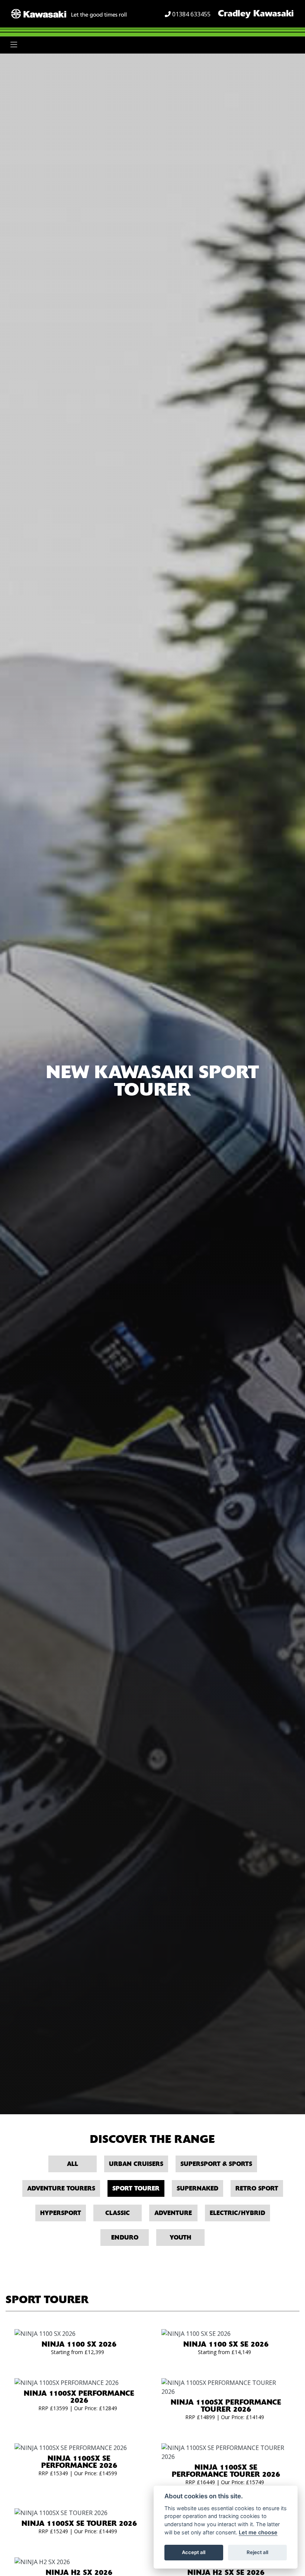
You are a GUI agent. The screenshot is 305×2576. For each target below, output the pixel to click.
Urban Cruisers (136, 2164)
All (73, 2164)
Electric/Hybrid (237, 2213)
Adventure (173, 2213)
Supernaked (198, 2188)
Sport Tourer (136, 2188)
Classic (118, 2213)
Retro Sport (257, 2188)
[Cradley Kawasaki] (69, 13)
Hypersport (61, 2213)
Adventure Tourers (61, 2188)
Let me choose (258, 2532)
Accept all (194, 2552)
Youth (180, 2238)
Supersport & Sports (216, 2164)
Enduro (125, 2238)
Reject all (257, 2552)
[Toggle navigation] (14, 45)
